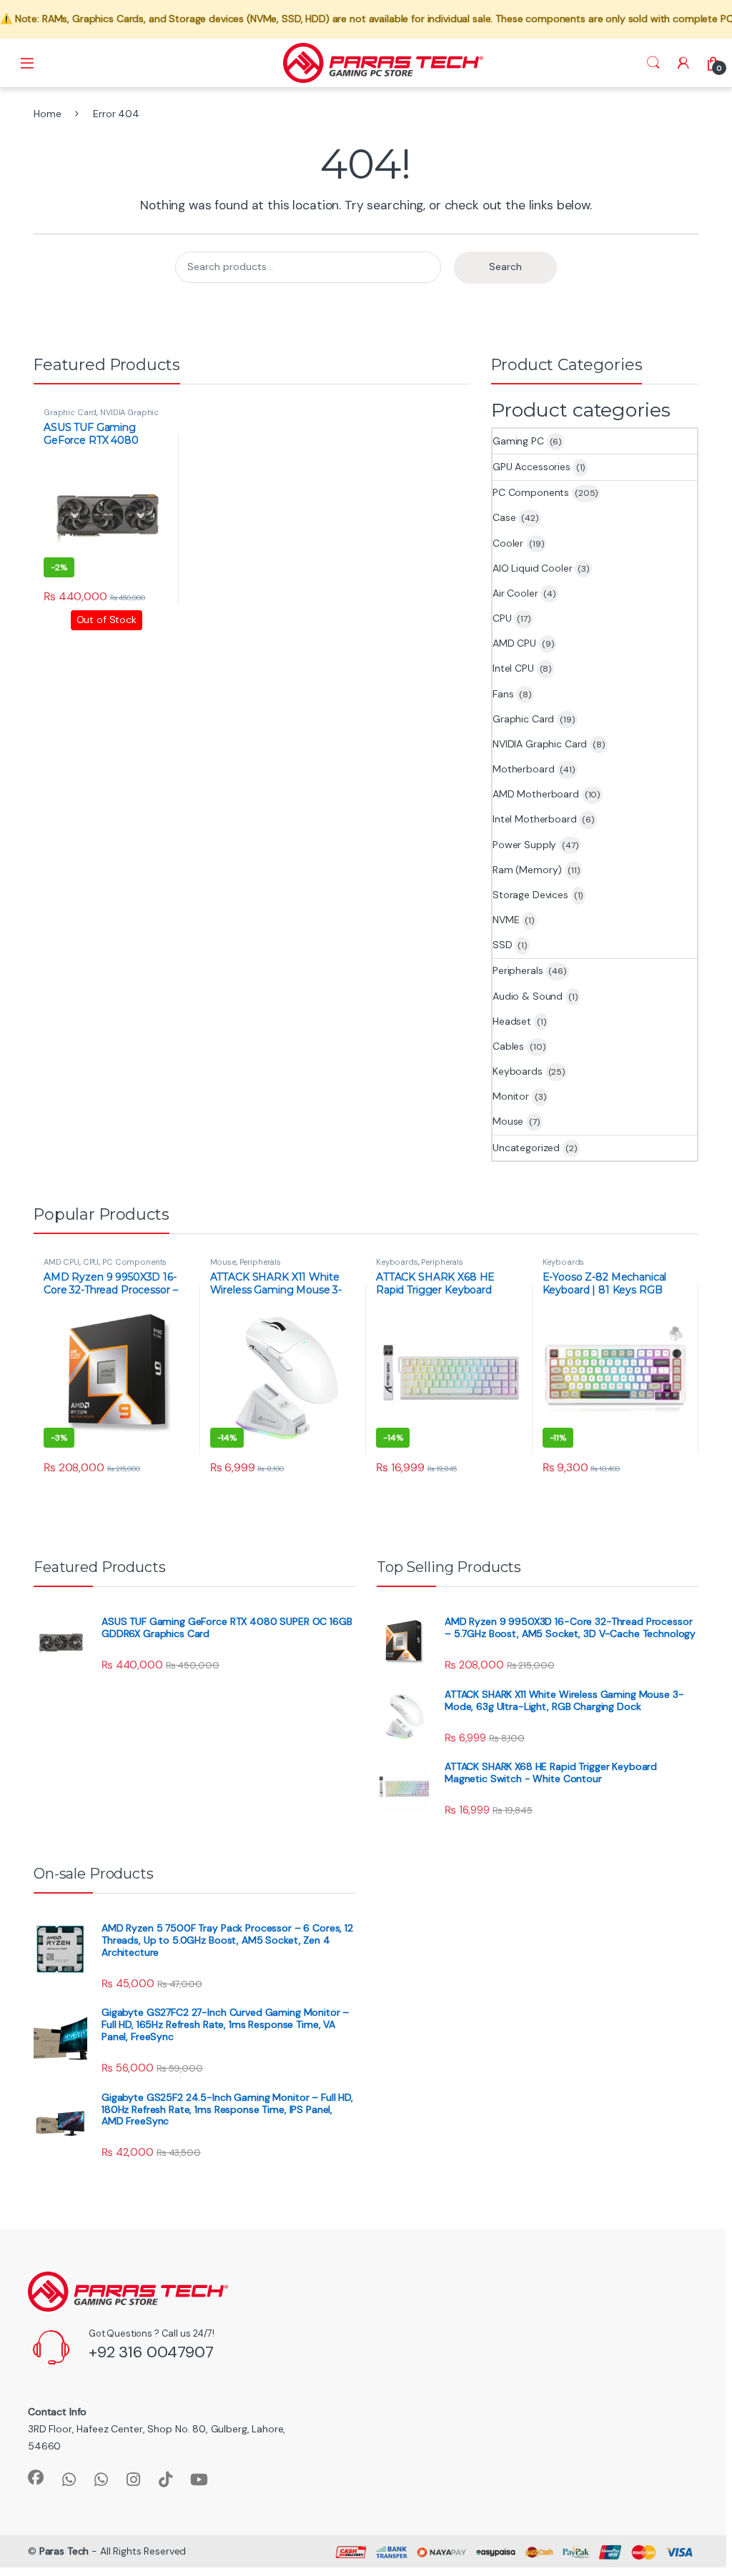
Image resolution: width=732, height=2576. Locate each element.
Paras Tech (64, 2551)
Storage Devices (530, 895)
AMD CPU (514, 643)
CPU (502, 618)
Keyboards (518, 1071)
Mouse (508, 1121)
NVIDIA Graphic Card (540, 744)
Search (653, 63)
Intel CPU (513, 668)
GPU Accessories (531, 467)
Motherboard (523, 769)
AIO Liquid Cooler (533, 568)
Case (504, 517)
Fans (503, 694)
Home (47, 114)
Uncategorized (526, 1148)
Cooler (508, 543)
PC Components (531, 492)
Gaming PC (518, 441)
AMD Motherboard (536, 794)
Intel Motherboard (535, 819)
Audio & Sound (528, 996)
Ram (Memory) (527, 870)
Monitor (511, 1096)
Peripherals (518, 970)
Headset (512, 1021)
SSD (503, 945)
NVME (506, 920)
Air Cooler (515, 593)
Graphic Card (70, 412)
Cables (508, 1046)
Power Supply (524, 845)
